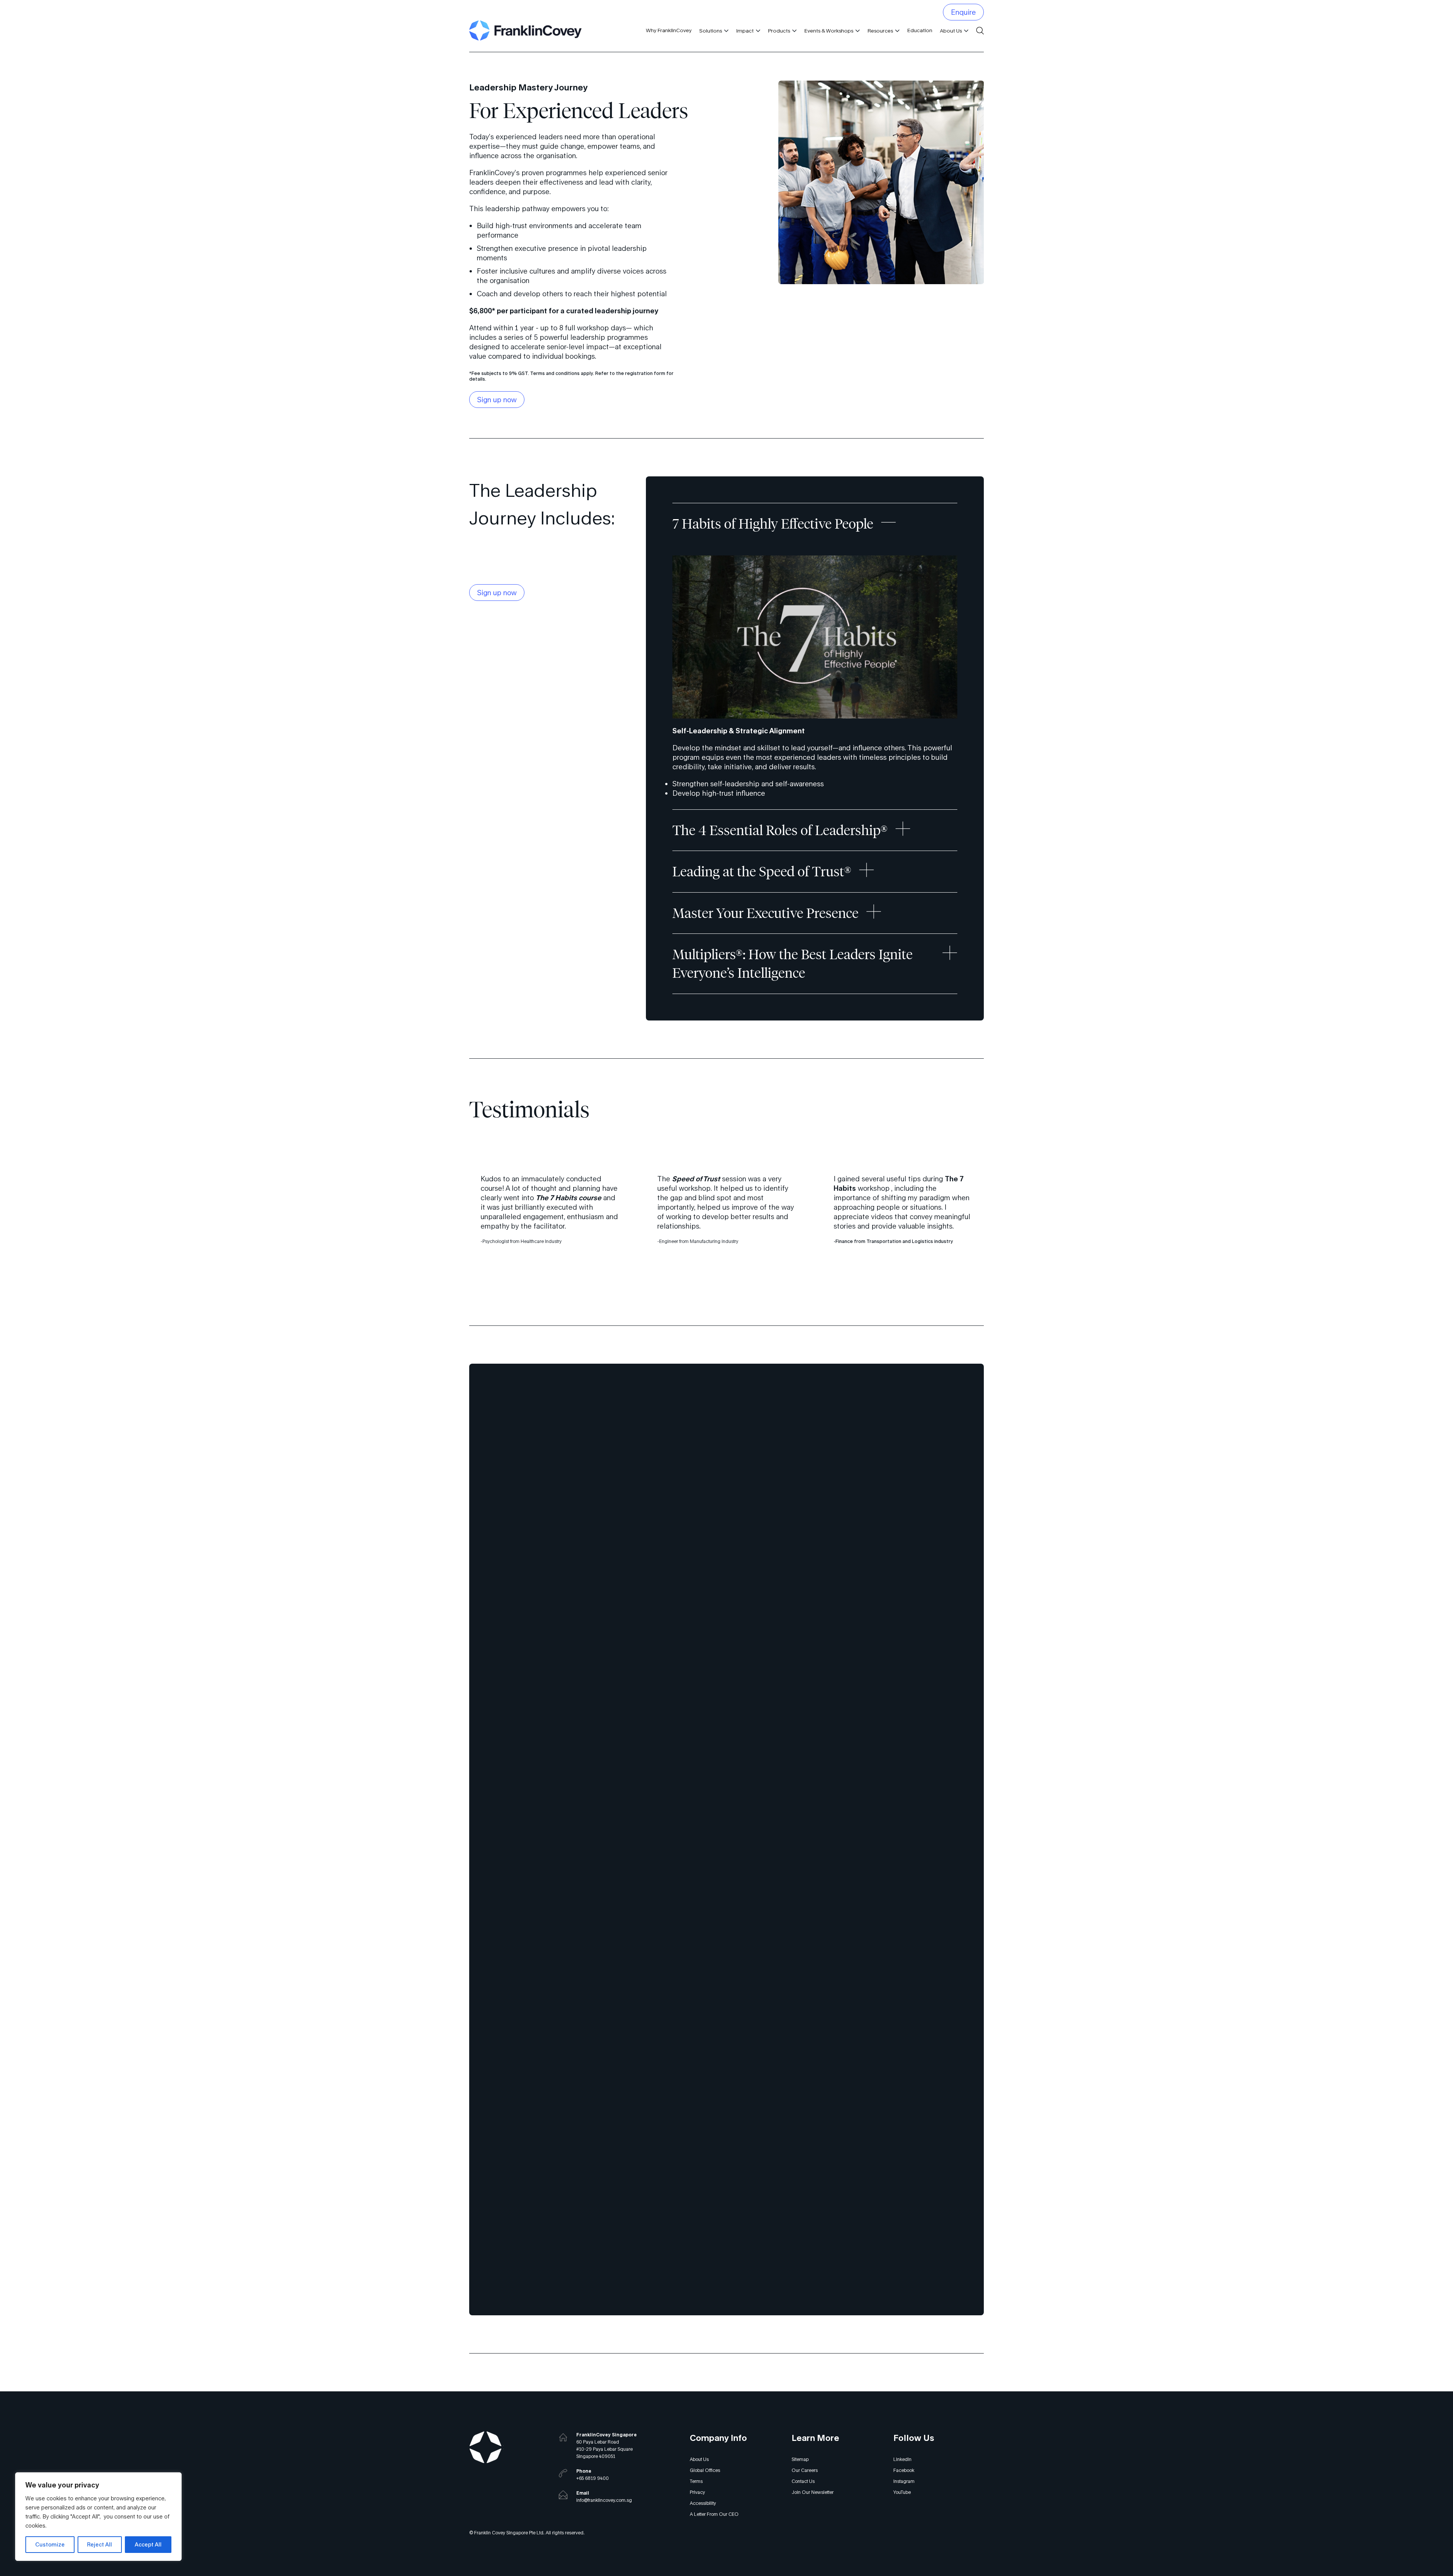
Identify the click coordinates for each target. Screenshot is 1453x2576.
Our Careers (805, 2470)
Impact (745, 31)
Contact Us (803, 2481)
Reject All (100, 2544)
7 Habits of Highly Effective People (773, 524)
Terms (696, 2481)
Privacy (697, 2492)
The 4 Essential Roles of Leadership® (780, 830)
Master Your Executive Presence (765, 913)
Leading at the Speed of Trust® (762, 871)
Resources (880, 31)
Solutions (711, 31)
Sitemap (800, 2459)
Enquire (963, 12)
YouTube (902, 2492)
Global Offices (705, 2470)
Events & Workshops (829, 31)
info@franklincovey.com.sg (604, 2500)
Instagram (904, 2481)
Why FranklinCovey (669, 30)
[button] (725, 31)
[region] (98, 2517)
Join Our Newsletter (813, 2492)
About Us (951, 31)
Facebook (904, 2470)
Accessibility (703, 2503)
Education (920, 30)
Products (779, 31)
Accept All (148, 2544)
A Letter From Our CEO (714, 2514)
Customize (50, 2544)
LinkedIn (902, 2459)
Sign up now (497, 400)
